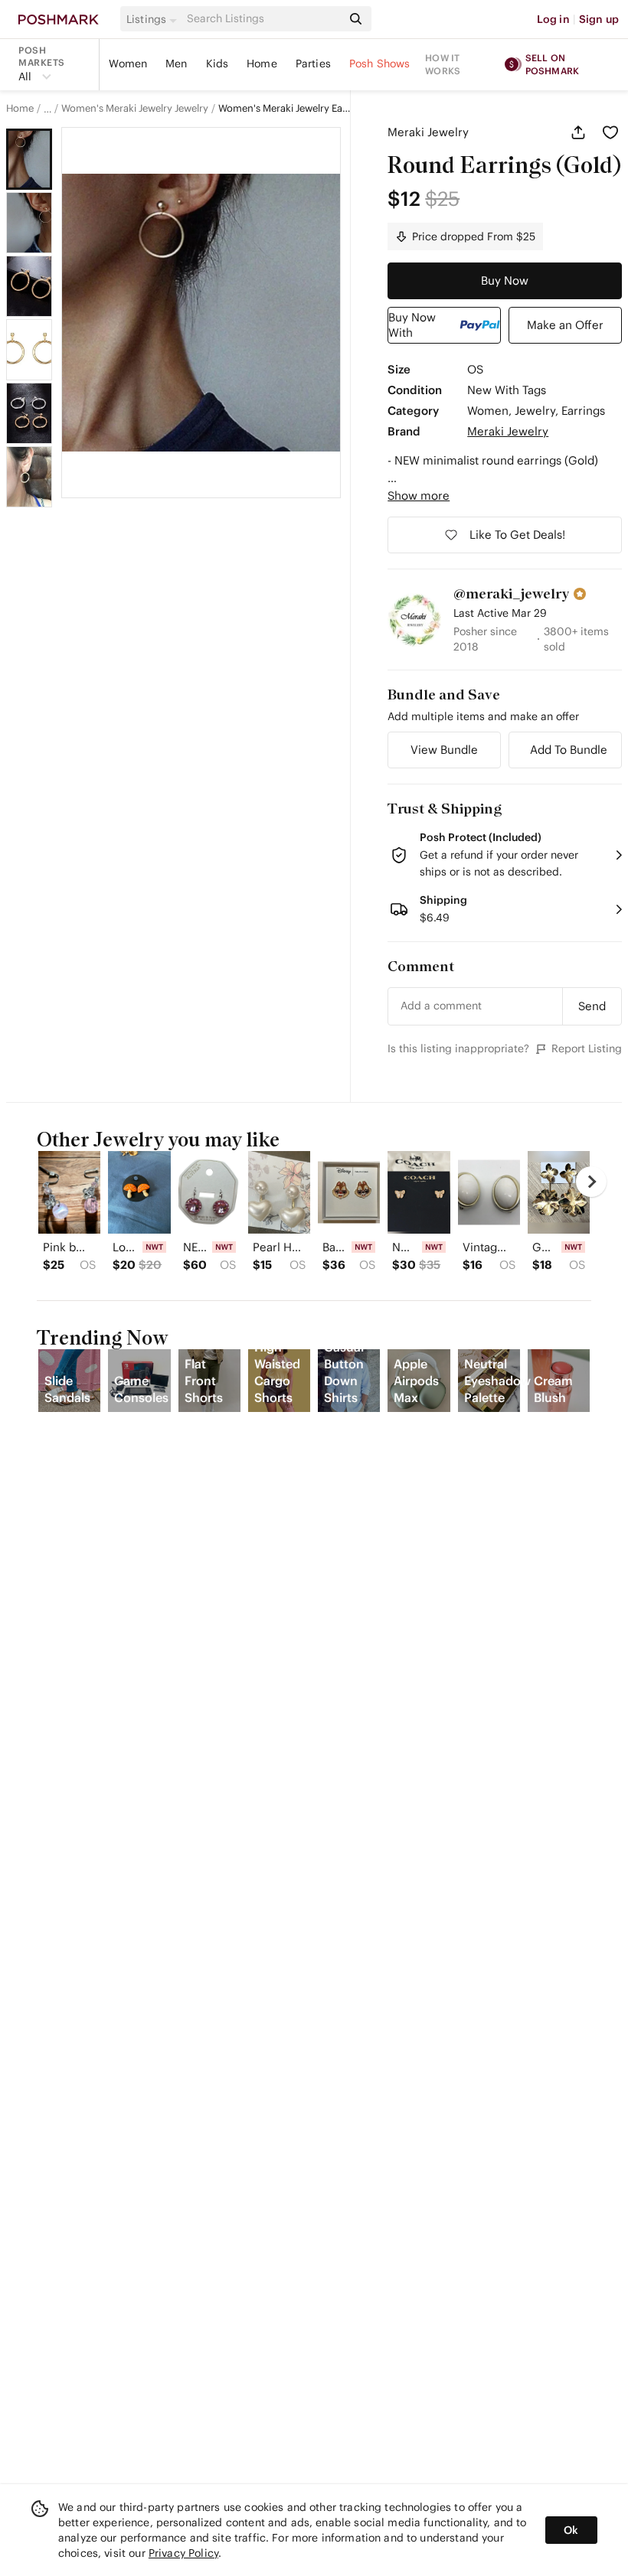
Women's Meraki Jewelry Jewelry (135, 109)
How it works (443, 64)
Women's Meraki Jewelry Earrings (284, 109)
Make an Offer (565, 325)
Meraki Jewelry (428, 132)
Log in (553, 19)
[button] (154, 19)
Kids (218, 64)
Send (592, 1006)
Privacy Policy (183, 2553)
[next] (591, 1182)
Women (128, 64)
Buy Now (505, 280)
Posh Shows (380, 64)
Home (262, 64)
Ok (571, 2530)
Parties (313, 64)
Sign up (599, 19)
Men (176, 64)
